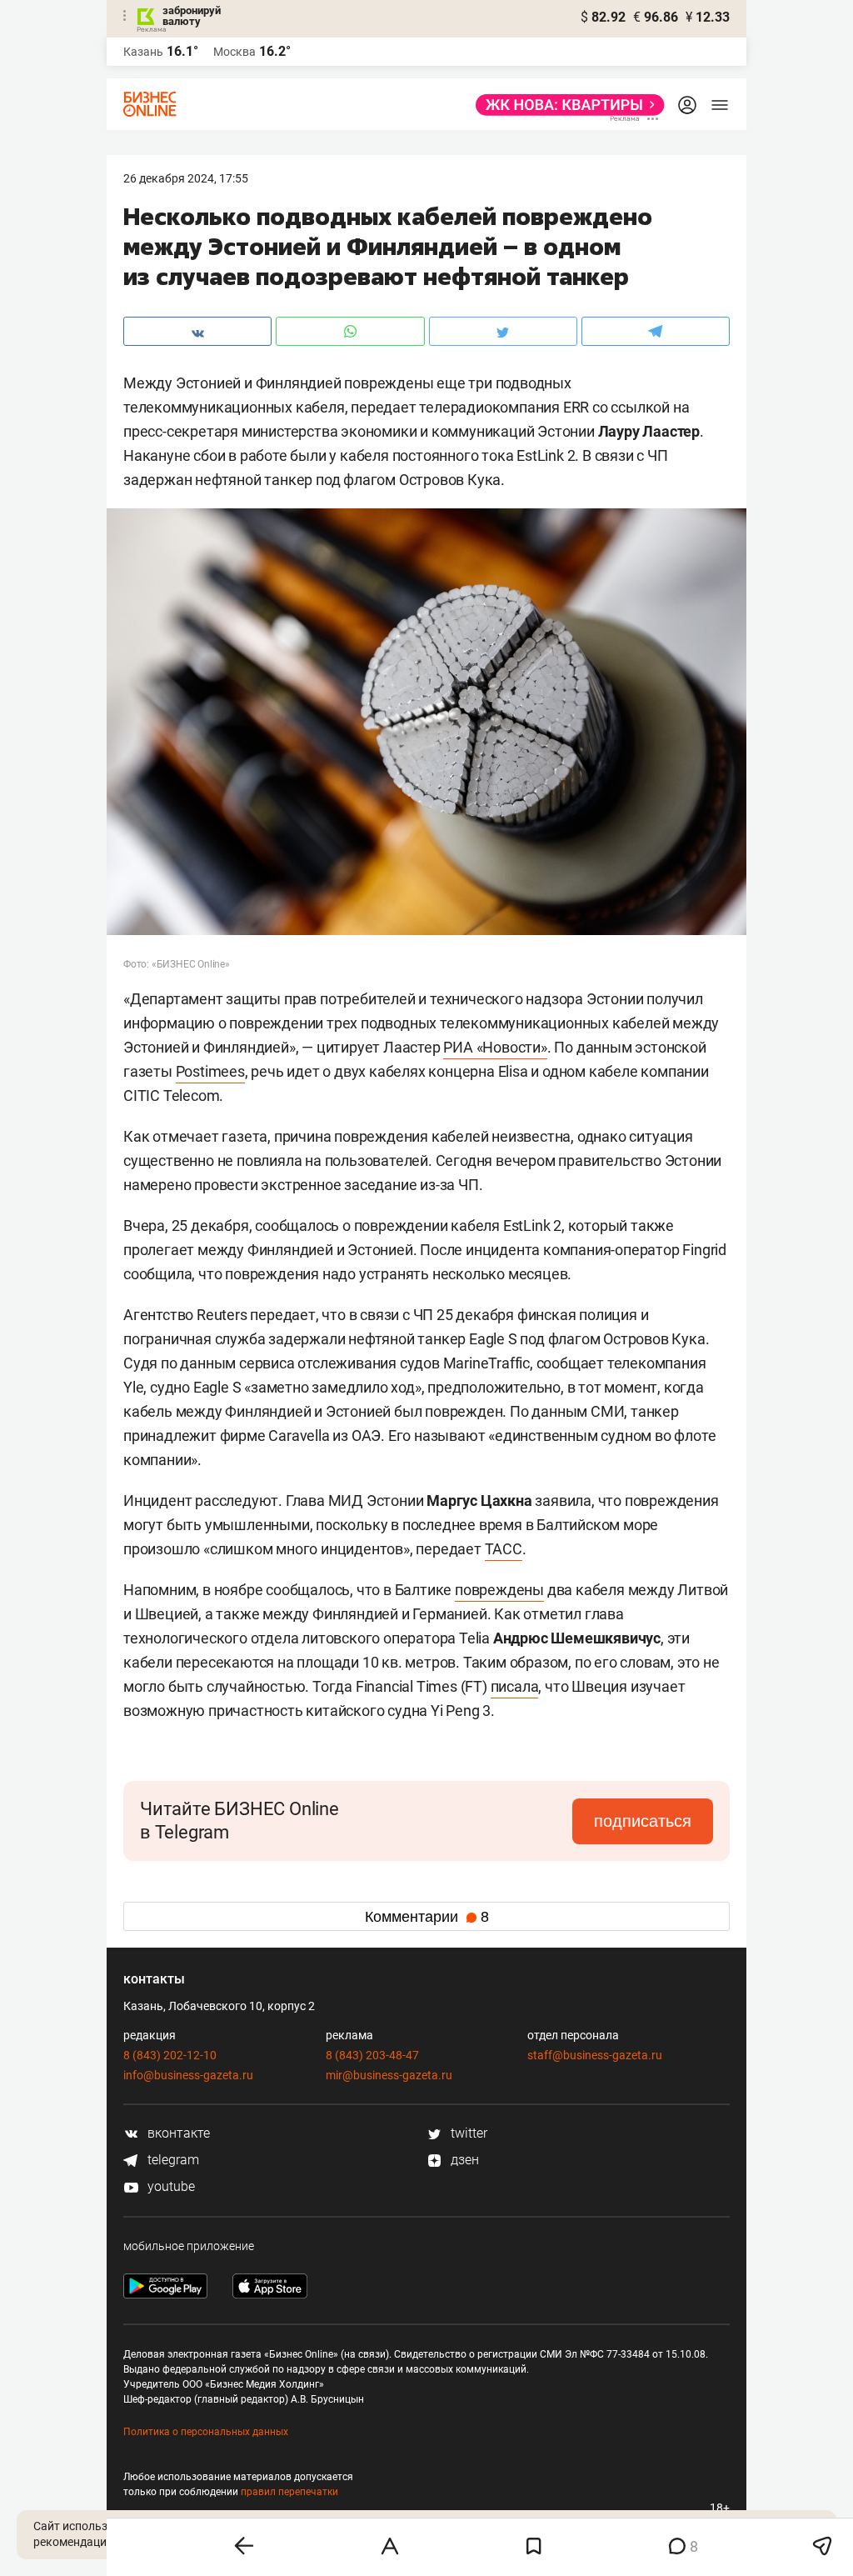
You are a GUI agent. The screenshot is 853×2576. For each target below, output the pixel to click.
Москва (234, 52)
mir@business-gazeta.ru (389, 2075)
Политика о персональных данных (206, 2432)
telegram (172, 2160)
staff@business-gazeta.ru (595, 2055)
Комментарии (427, 1917)
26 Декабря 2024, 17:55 (186, 178)
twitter (467, 2133)
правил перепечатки (289, 2492)
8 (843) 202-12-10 (170, 2055)
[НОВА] (565, 105)
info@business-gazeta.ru (188, 2075)
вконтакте (177, 2133)
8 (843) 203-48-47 (372, 2055)
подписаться (643, 1821)
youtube (170, 2186)
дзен (463, 2160)
